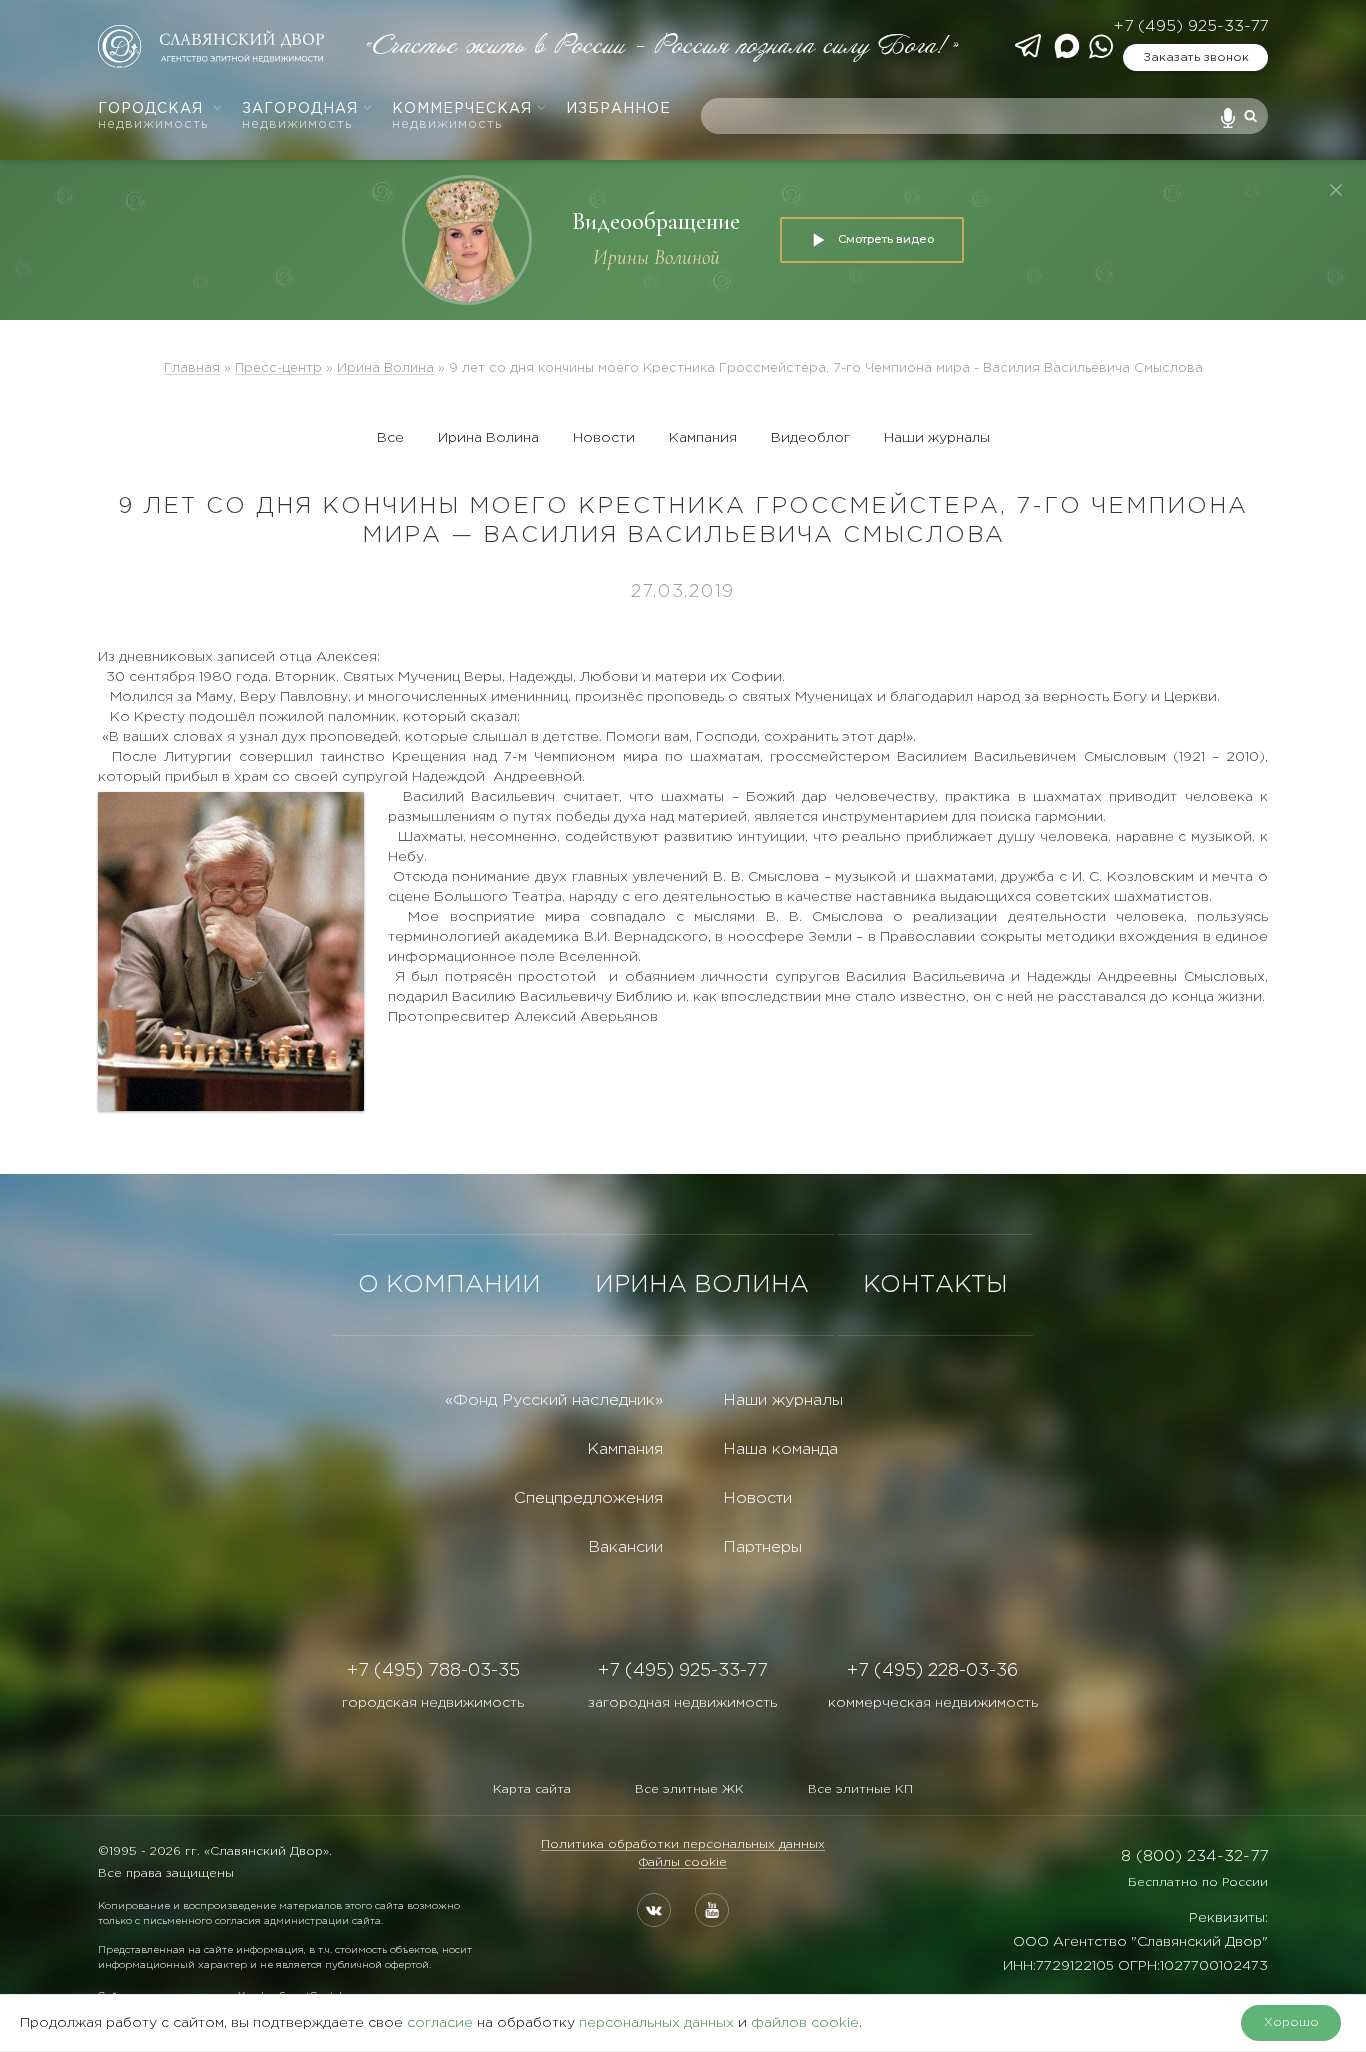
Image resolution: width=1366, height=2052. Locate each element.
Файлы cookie (683, 1862)
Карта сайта (532, 1789)
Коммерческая (462, 116)
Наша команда (780, 1449)
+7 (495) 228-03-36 (932, 1671)
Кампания (703, 438)
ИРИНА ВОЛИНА (702, 1285)
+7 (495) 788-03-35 (433, 1671)
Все (390, 438)
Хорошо (1291, 2022)
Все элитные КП (860, 1789)
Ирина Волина (488, 438)
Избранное (618, 109)
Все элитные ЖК (689, 1789)
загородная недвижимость (682, 1703)
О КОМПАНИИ (449, 1285)
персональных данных (656, 2023)
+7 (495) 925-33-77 (1190, 26)
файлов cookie (805, 2023)
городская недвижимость (433, 1703)
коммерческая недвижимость (933, 1703)
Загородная (300, 116)
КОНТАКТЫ (935, 1285)
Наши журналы (937, 438)
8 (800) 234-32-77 (1194, 1856)
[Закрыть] (1336, 190)
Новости (604, 438)
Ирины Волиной (656, 257)
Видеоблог (810, 438)
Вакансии (625, 1547)
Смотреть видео (886, 239)
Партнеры (762, 1547)
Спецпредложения (588, 1498)
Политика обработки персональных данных (683, 1844)
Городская (153, 116)
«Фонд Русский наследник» (554, 1400)
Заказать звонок (1196, 57)
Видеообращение (656, 221)
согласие (440, 2023)
